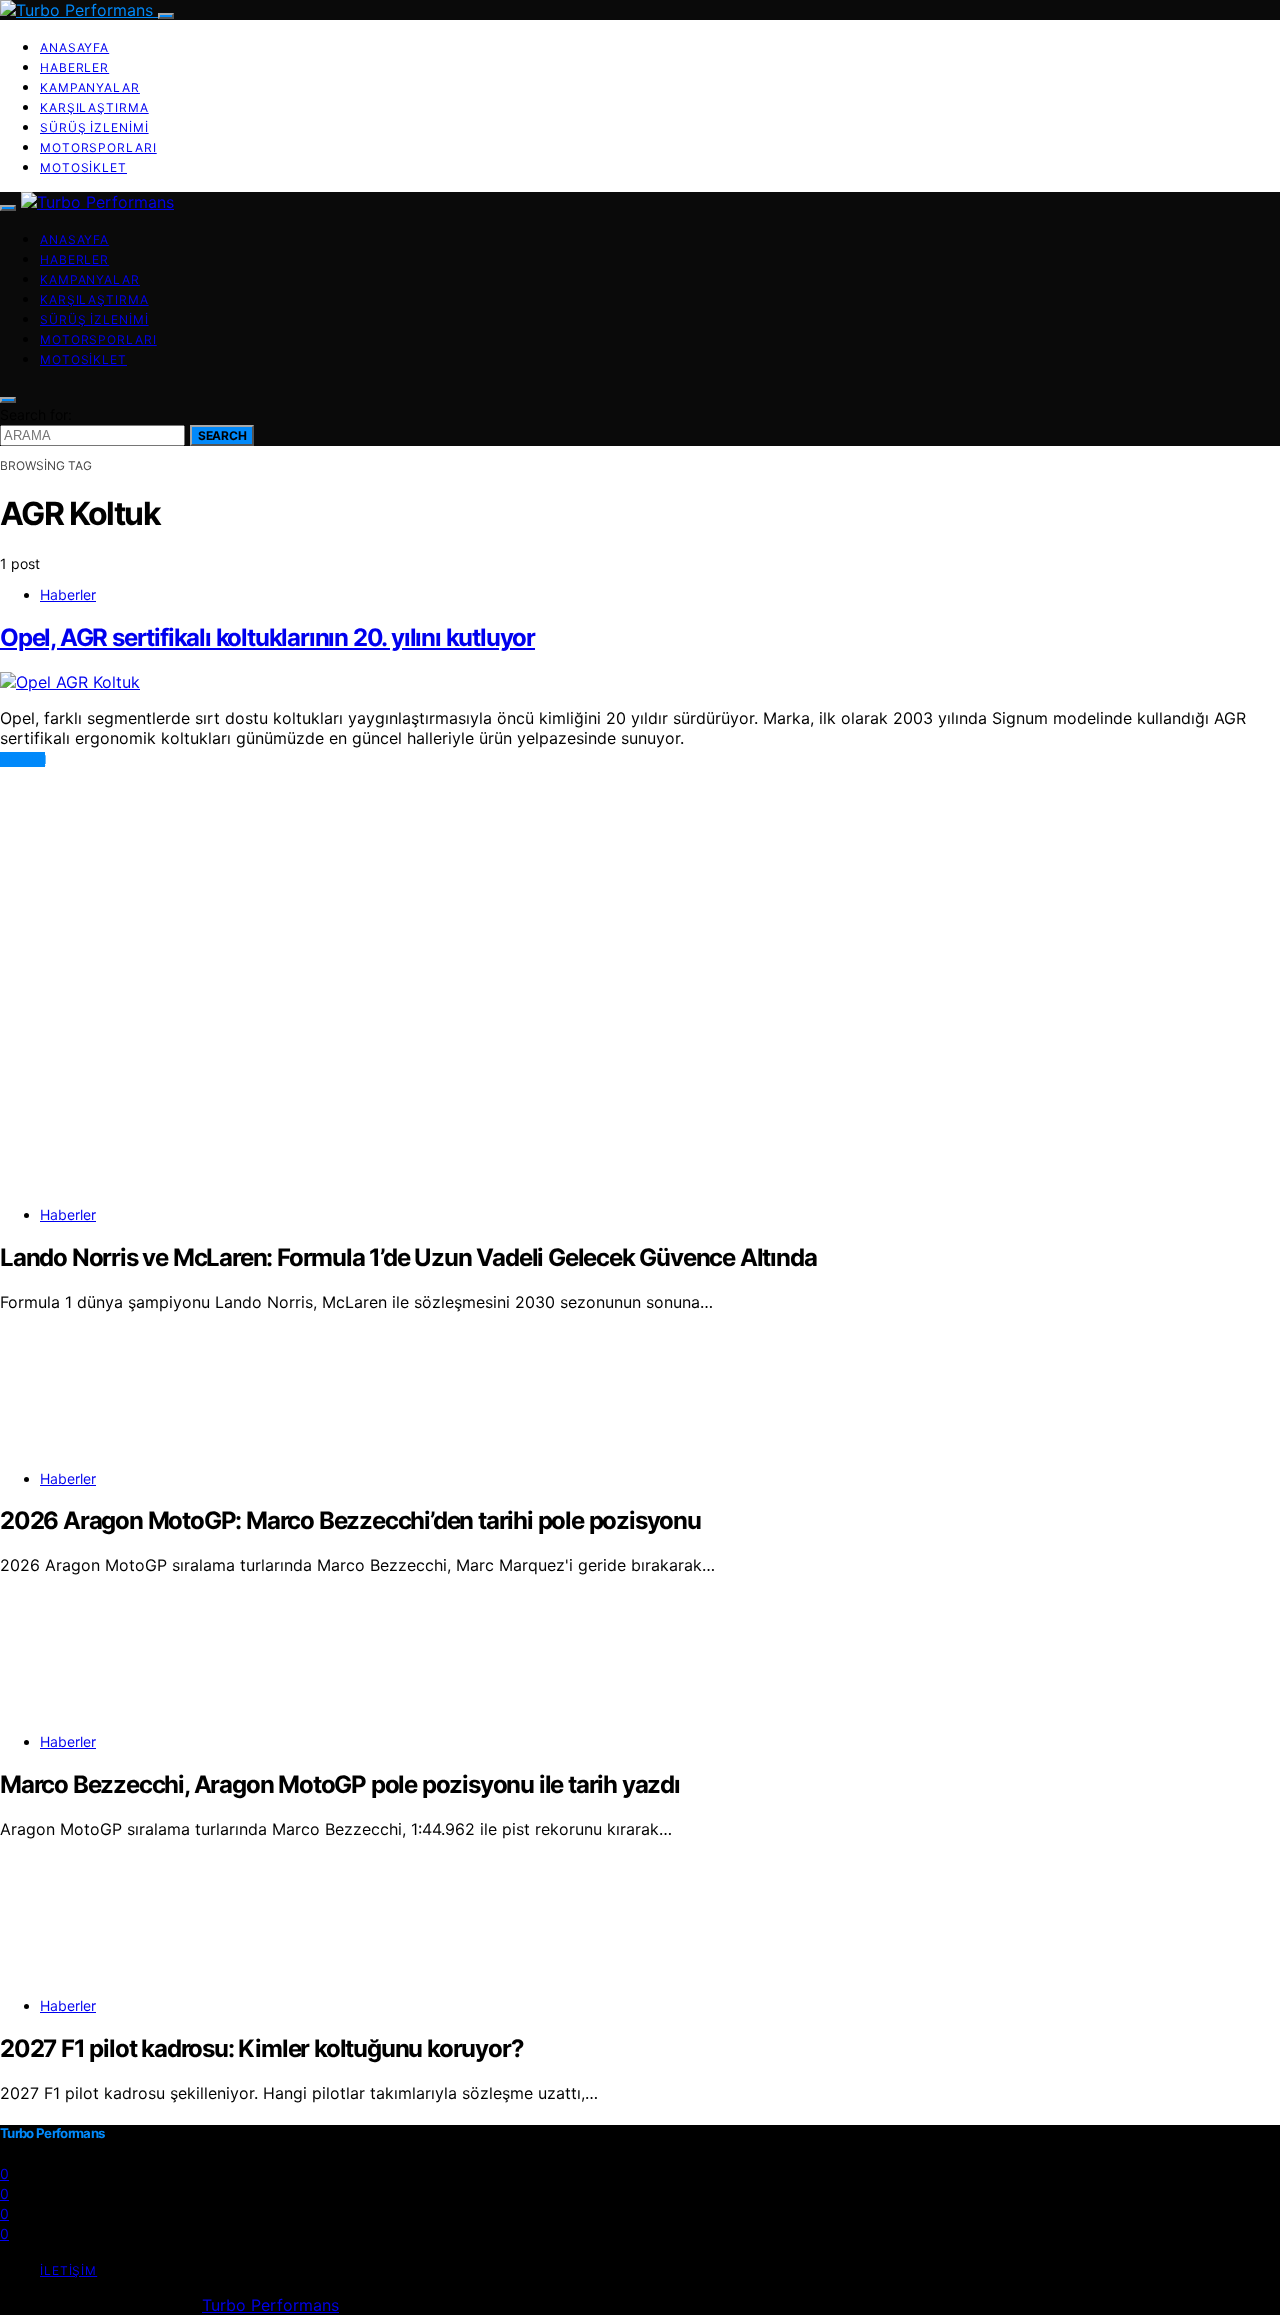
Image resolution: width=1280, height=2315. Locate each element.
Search (222, 435)
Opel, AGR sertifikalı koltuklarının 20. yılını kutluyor (267, 637)
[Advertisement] (600, 908)
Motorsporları (98, 147)
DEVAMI (22, 759)
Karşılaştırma (94, 107)
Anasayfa (74, 47)
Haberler (74, 67)
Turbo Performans (270, 2305)
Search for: (36, 414)
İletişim (68, 2270)
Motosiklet (83, 167)
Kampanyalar (90, 87)
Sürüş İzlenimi (94, 127)
